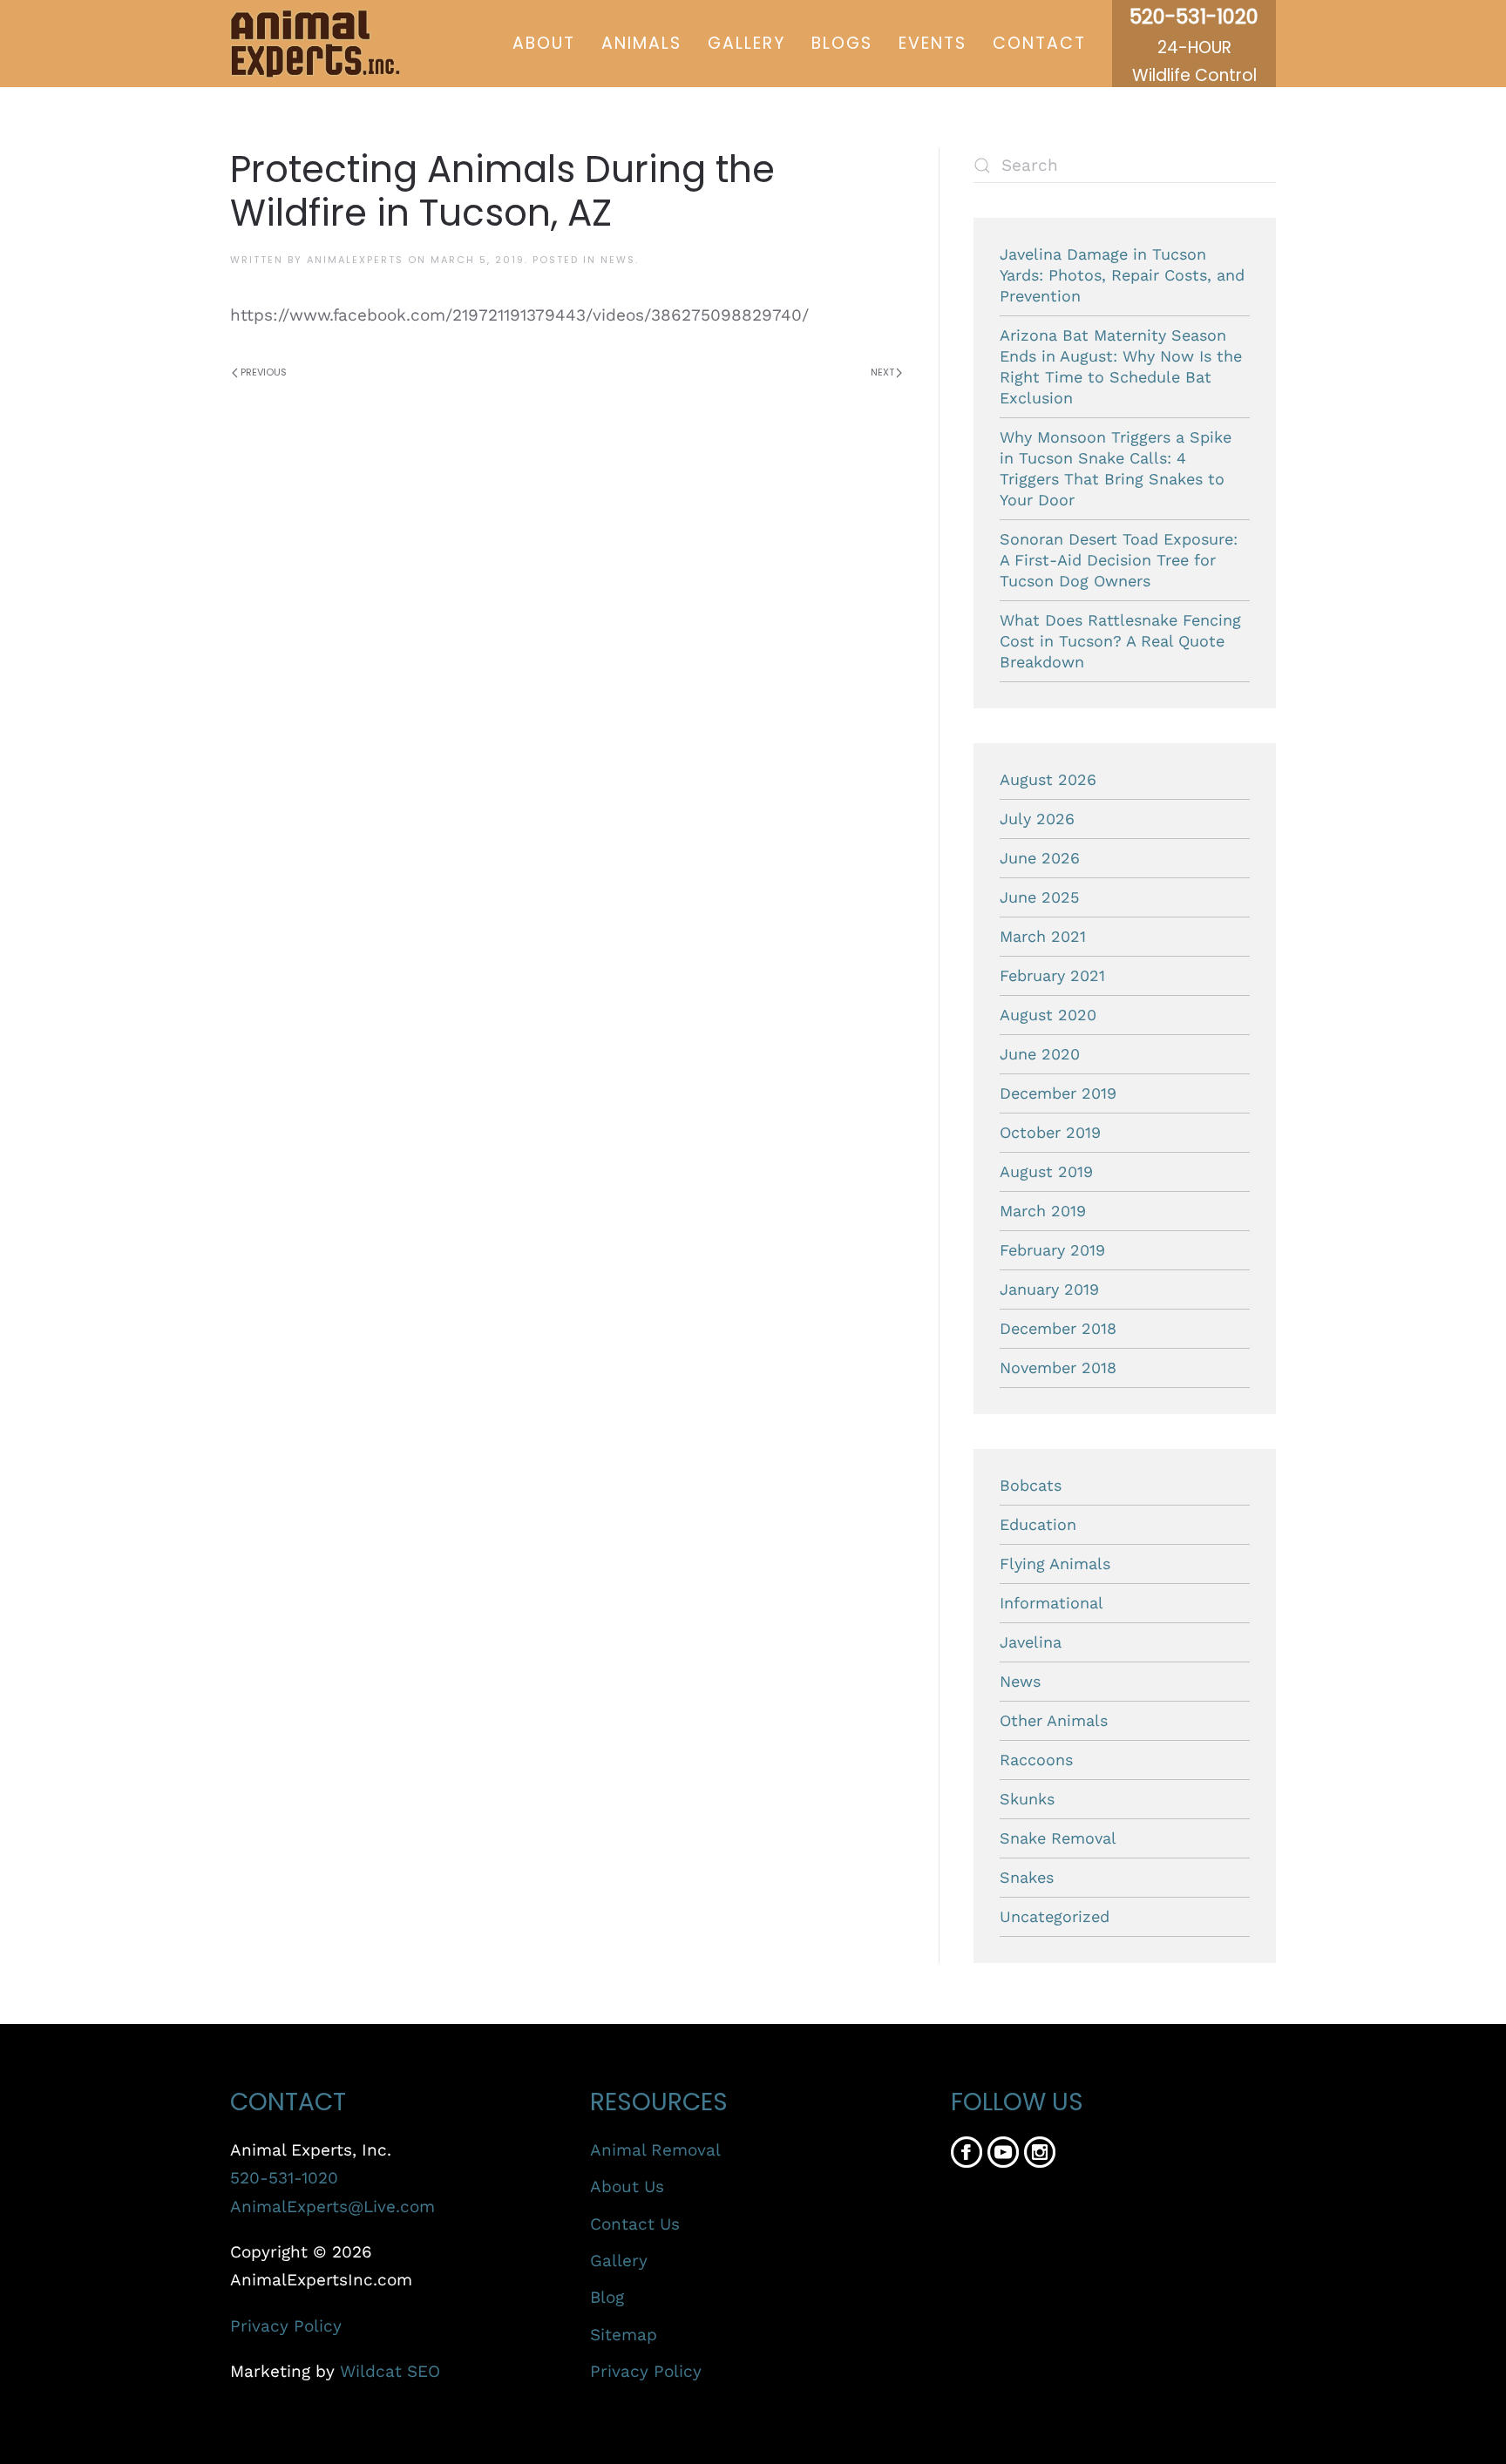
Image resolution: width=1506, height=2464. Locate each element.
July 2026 (1037, 819)
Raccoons (1036, 1760)
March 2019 (1043, 1211)
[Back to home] (315, 44)
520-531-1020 (284, 2178)
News (618, 260)
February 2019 (1052, 1250)
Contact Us (635, 2224)
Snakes (1027, 1877)
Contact (1039, 43)
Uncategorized (1055, 1916)
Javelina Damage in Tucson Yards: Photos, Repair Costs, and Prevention (1122, 275)
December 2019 (1058, 1093)
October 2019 (1050, 1132)
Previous (264, 372)
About (544, 43)
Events (933, 43)
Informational (1051, 1603)
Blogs (842, 43)
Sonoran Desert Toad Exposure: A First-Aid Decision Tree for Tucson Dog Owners (1119, 560)
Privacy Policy (286, 2326)
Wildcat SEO (390, 2371)
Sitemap (624, 2335)
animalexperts (355, 260)
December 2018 (1058, 1328)
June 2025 (1039, 897)
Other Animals (1054, 1720)
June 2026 (1040, 858)
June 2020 (1040, 1054)
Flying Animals (1055, 1564)
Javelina (1031, 1642)
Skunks (1027, 1799)
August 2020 (1048, 1015)
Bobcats (1031, 1485)
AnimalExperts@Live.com (332, 2207)
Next (882, 372)
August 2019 (1046, 1171)
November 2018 (1058, 1367)
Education (1038, 1524)
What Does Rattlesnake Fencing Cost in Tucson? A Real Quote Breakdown (1120, 641)
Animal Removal (655, 2150)
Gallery (746, 43)
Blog (607, 2297)
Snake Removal (1058, 1838)
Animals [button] (641, 43)
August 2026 (1048, 779)
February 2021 (1052, 975)
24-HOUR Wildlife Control (1194, 47)
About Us (627, 2186)
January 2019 (1049, 1289)
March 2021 (1043, 936)
